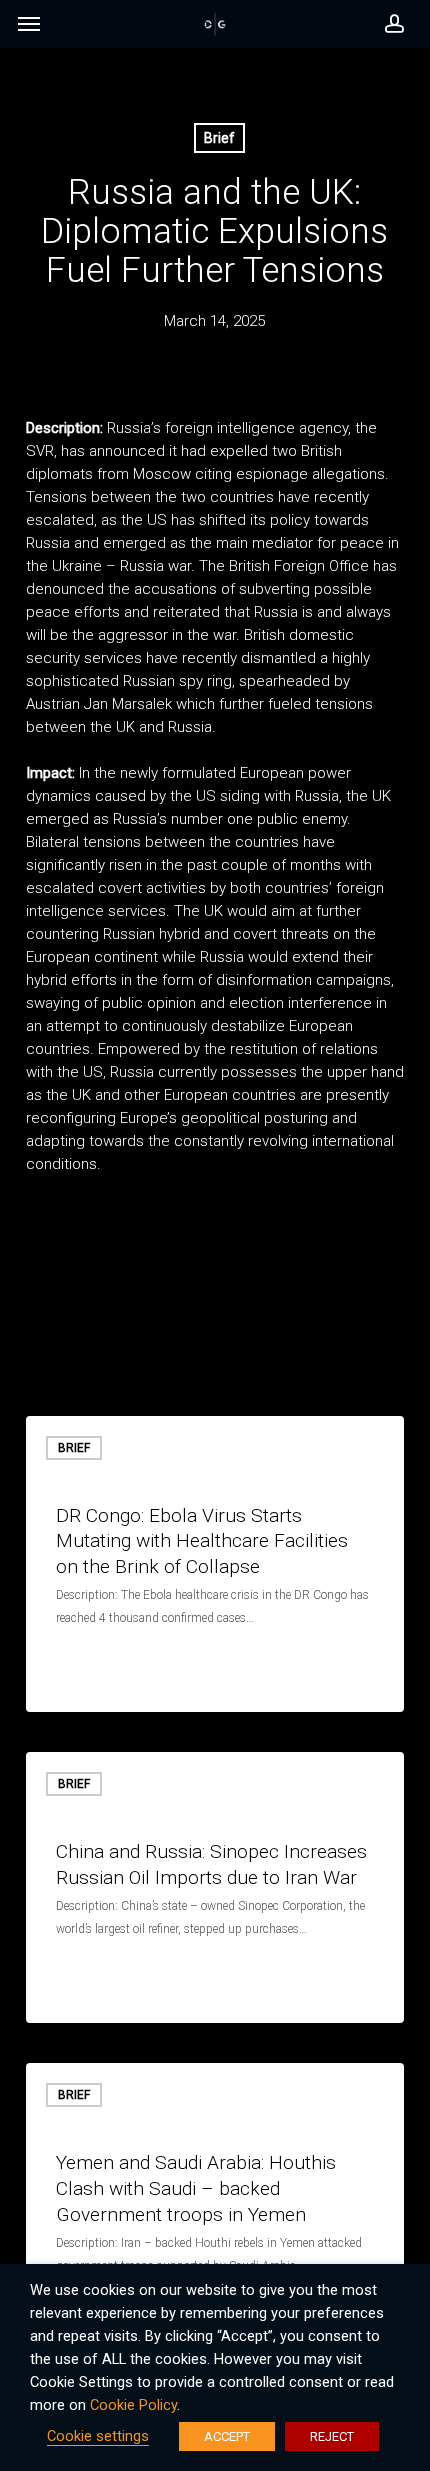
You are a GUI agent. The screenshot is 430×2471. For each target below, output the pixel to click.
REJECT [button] (332, 2436)
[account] (388, 24)
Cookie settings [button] (98, 2436)
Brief (219, 138)
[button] (29, 29)
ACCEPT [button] (227, 2436)
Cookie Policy (133, 2405)
